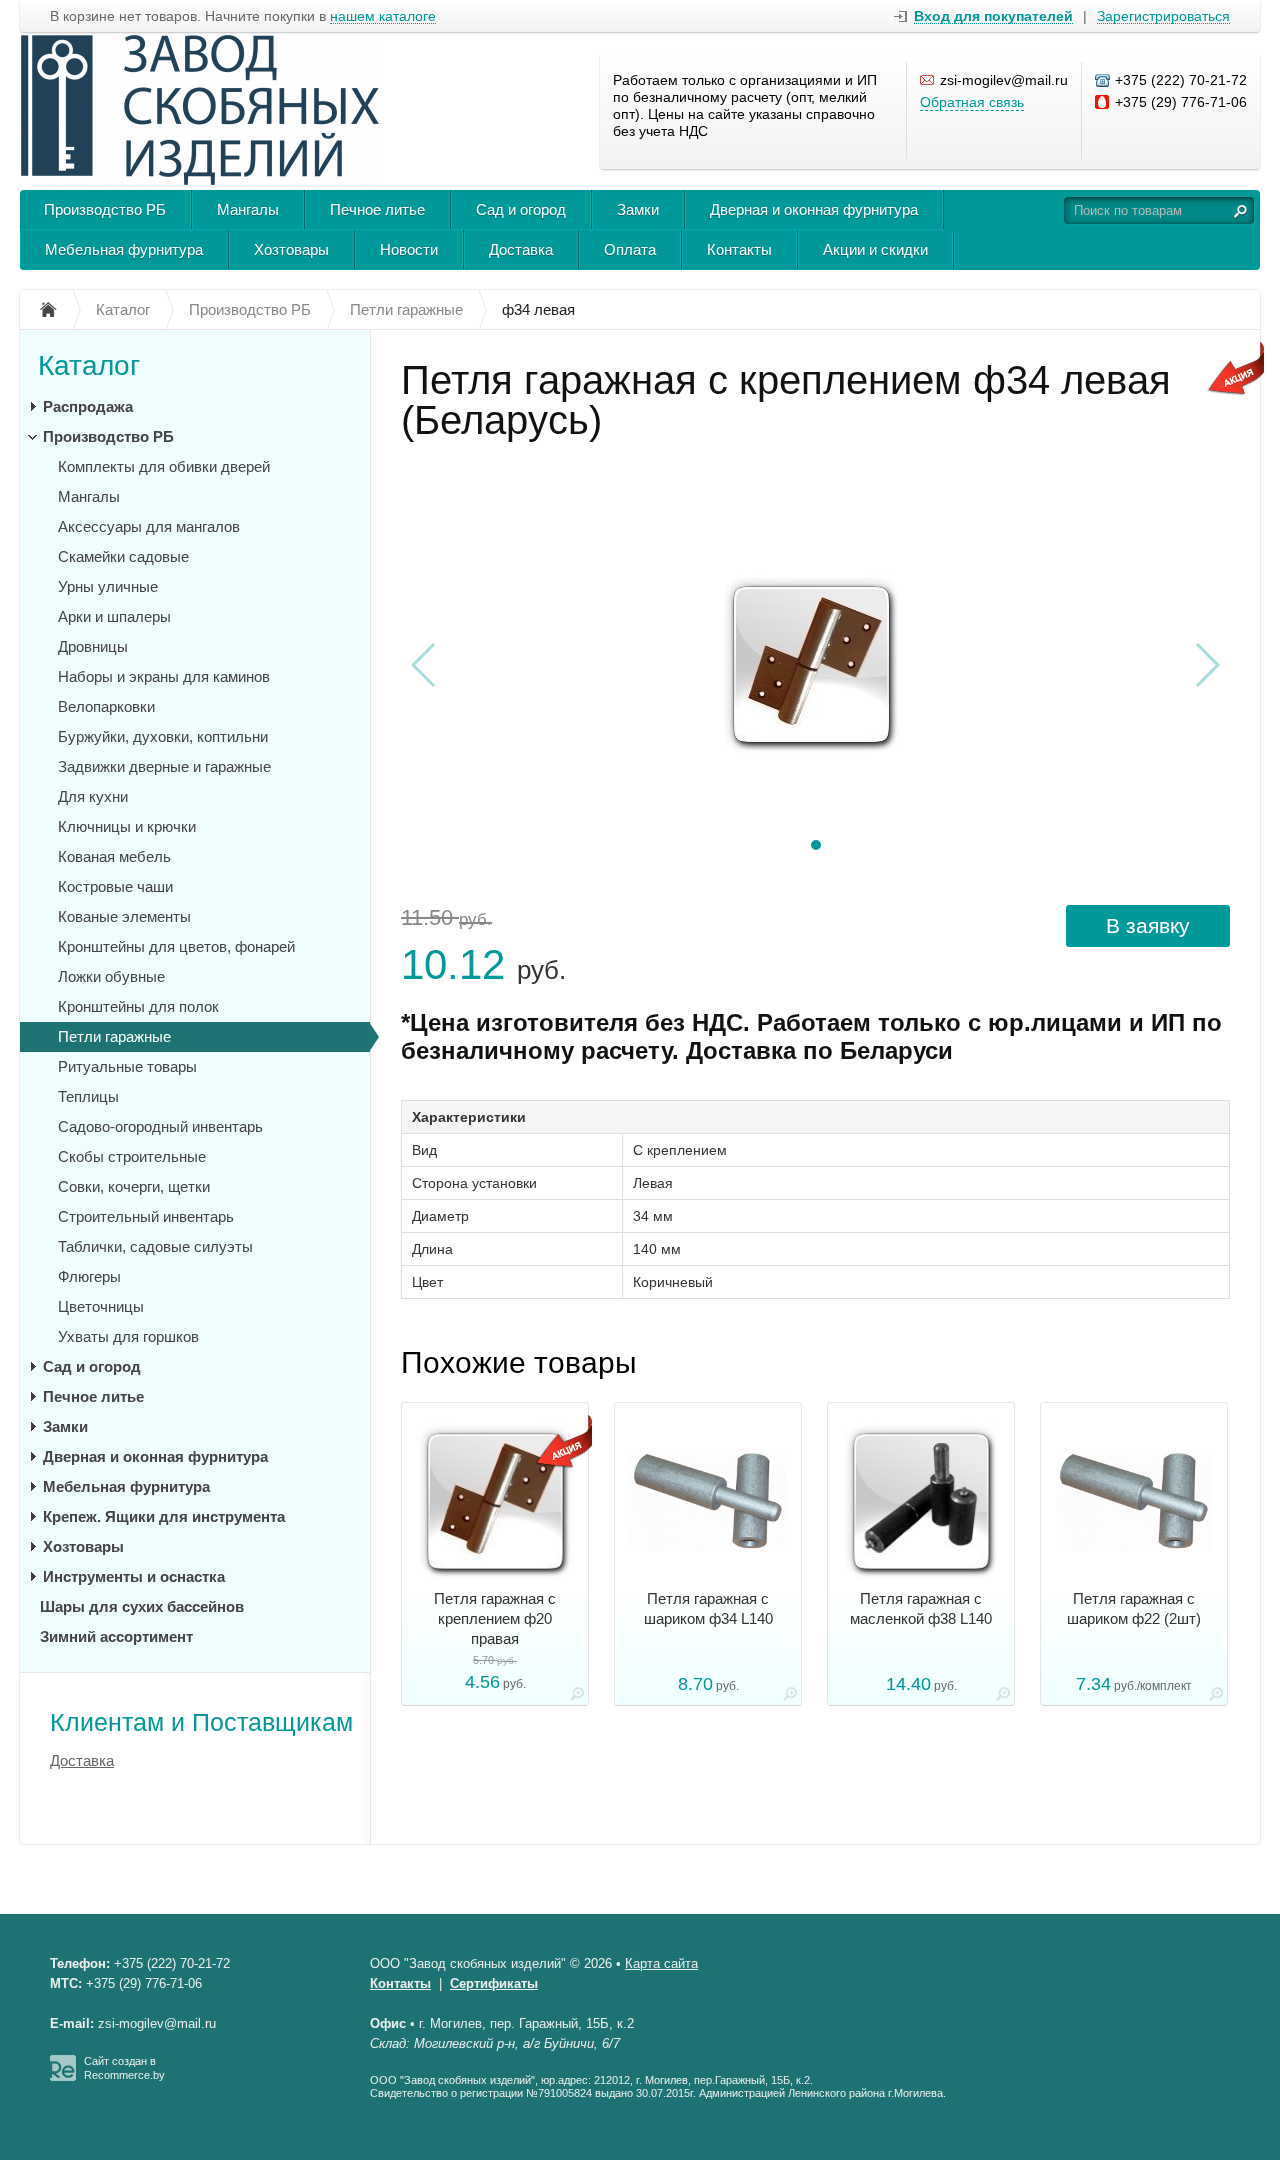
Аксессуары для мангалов (149, 526)
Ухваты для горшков (128, 1336)
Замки (638, 209)
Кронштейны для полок (138, 1006)
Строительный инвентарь (146, 1216)
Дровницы (93, 646)
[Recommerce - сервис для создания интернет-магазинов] (63, 2077)
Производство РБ (105, 209)
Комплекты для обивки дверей (164, 466)
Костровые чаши (115, 886)
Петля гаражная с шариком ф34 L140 (708, 1608)
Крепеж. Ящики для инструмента (164, 1516)
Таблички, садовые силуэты (155, 1246)
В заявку (1148, 925)
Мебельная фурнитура (124, 249)
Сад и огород (521, 209)
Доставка (521, 249)
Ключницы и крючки (127, 826)
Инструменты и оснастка (134, 1576)
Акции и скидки (875, 249)
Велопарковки (106, 706)
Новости (409, 249)
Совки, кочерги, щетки (134, 1186)
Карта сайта (661, 1963)
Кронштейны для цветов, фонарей (176, 946)
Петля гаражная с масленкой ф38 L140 (921, 1608)
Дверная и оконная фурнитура (814, 209)
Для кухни (93, 796)
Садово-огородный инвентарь (160, 1126)
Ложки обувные (111, 976)
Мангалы (248, 209)
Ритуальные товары (127, 1066)
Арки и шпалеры (114, 616)
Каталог (89, 365)
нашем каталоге (383, 16)
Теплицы (88, 1096)
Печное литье (377, 209)
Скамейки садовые (123, 556)
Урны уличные (108, 586)
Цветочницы (101, 1306)
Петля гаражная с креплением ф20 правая (495, 1618)
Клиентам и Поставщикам (201, 1722)
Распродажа (88, 406)
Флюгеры (89, 1276)
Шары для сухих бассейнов (142, 1606)
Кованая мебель (114, 856)
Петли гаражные (114, 1036)
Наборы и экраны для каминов (164, 676)
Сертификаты (494, 1983)
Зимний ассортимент (116, 1636)
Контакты (739, 249)
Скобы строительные (132, 1156)
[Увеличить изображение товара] (577, 1697)
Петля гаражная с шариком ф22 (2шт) (1134, 1608)
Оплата (630, 249)
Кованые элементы (124, 916)
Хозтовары (291, 249)
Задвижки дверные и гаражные (164, 766)
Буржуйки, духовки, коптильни (163, 736)
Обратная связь (972, 102)
